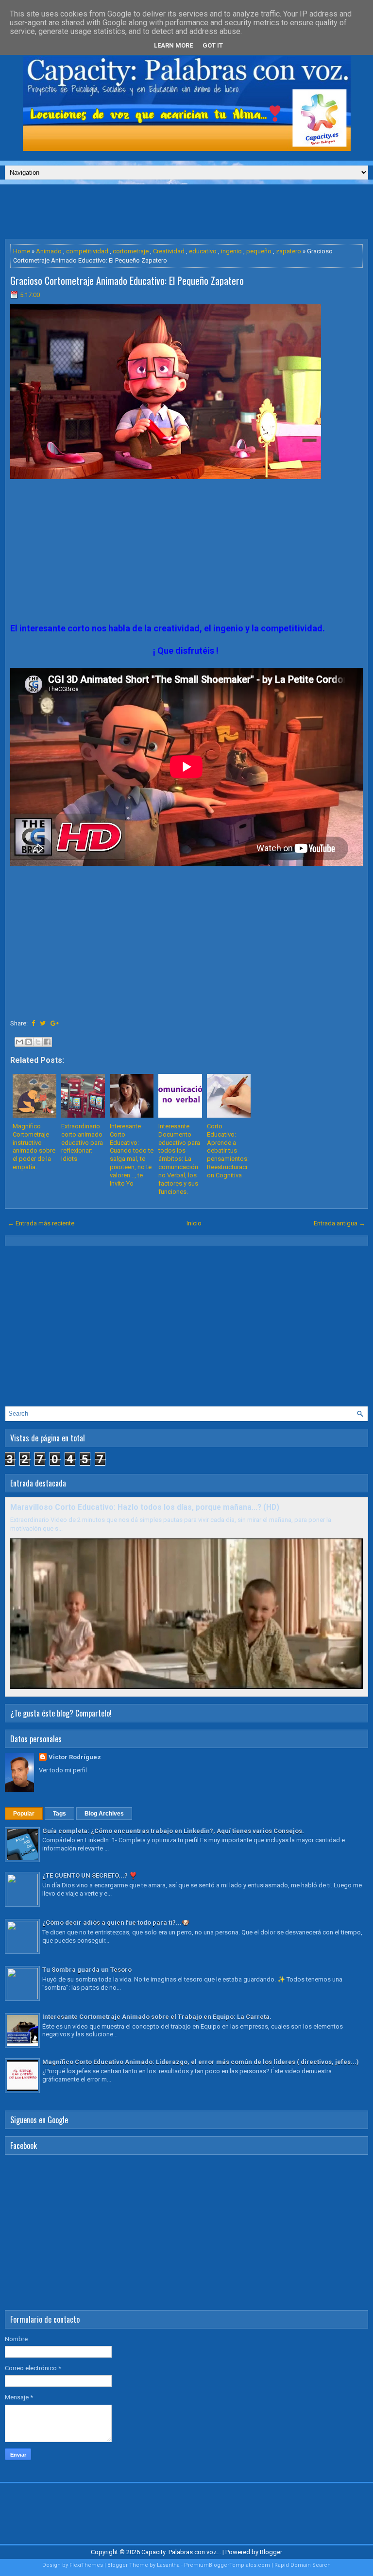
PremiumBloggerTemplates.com (227, 2565)
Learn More (173, 45)
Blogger (271, 2552)
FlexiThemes (86, 2565)
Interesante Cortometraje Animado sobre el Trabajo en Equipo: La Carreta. (157, 2017)
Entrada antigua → (339, 1223)
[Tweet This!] (43, 1023)
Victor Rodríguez (75, 1757)
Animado (49, 251)
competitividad (87, 251)
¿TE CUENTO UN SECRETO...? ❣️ (90, 1875)
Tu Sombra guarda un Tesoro (87, 1970)
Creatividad (169, 251)
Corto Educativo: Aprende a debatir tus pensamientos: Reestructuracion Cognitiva (228, 1151)
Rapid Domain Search (303, 2565)
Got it (213, 45)
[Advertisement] (186, 211)
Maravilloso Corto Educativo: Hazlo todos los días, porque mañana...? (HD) (145, 1507)
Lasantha (168, 2565)
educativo (203, 251)
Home (22, 251)
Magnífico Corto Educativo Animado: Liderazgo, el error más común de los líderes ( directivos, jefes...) (201, 2062)
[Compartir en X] (38, 1042)
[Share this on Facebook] (33, 1023)
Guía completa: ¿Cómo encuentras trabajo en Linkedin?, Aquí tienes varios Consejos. (173, 1831)
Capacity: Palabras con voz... (181, 2552)
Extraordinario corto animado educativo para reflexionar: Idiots (82, 1143)
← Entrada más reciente (41, 1223)
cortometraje (131, 251)
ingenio (231, 251)
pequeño (259, 251)
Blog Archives (104, 1814)
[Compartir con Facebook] (47, 1042)
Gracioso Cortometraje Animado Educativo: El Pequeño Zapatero (127, 281)
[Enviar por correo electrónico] (19, 1042)
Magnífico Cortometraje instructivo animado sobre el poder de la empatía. (34, 1147)
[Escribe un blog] (29, 1042)
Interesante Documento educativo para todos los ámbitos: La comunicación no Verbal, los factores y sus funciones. (179, 1159)
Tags (59, 1814)
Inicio (194, 1223)
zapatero (288, 251)
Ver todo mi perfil (63, 1770)
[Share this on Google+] (55, 1023)
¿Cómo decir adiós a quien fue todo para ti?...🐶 (116, 1923)
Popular (24, 1814)
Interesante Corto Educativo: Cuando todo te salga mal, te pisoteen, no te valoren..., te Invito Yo (132, 1155)
